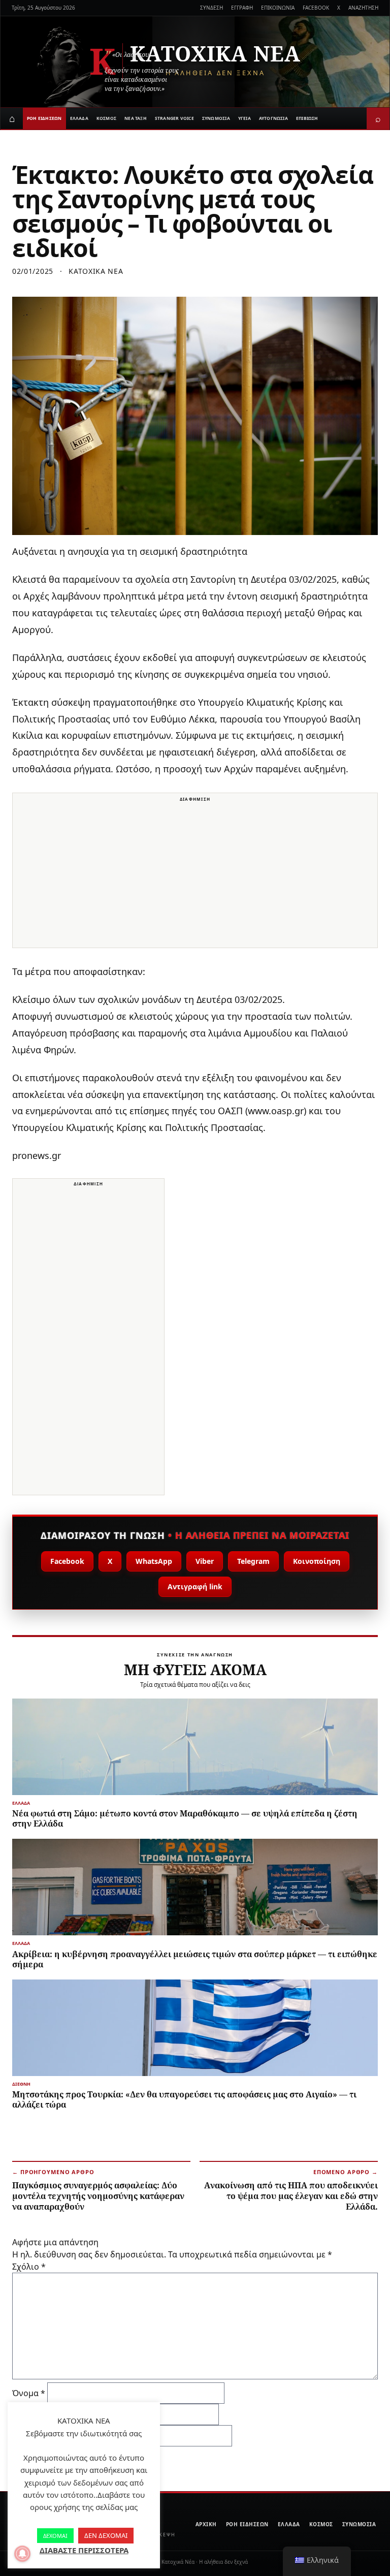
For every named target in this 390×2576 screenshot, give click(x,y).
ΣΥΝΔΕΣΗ (212, 8)
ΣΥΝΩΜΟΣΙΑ (216, 118)
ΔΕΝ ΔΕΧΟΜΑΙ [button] (106, 2535)
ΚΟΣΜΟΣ (106, 118)
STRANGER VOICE (174, 118)
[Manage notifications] (22, 2554)
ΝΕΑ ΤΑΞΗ (136, 118)
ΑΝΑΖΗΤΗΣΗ (363, 8)
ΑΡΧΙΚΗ (206, 2524)
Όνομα (29, 2393)
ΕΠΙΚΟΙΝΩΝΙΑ (278, 8)
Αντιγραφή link (195, 1587)
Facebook (67, 1561)
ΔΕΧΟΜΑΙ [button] (55, 2536)
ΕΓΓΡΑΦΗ (242, 8)
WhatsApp (154, 1561)
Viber (205, 1561)
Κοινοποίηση (317, 1561)
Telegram (253, 1561)
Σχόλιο (29, 2267)
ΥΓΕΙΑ (245, 118)
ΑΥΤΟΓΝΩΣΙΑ (273, 118)
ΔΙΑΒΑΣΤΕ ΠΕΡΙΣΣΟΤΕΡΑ (84, 2550)
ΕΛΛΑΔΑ (79, 118)
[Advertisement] (195, 876)
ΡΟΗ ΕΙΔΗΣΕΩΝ (44, 118)
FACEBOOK (316, 8)
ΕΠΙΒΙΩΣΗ (307, 118)
